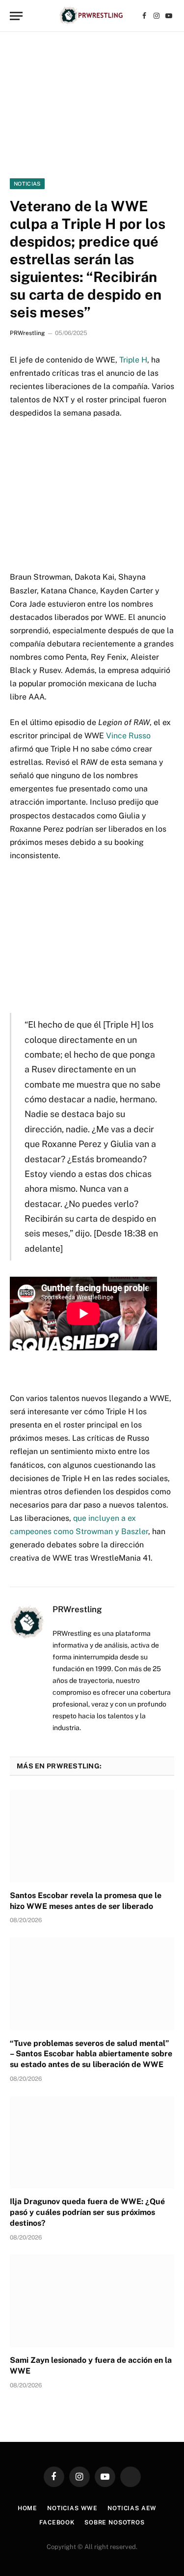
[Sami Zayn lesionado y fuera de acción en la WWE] (92, 2301)
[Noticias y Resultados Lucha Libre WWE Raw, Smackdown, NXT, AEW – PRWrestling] (92, 16)
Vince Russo (128, 736)
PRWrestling (27, 333)
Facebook (57, 2522)
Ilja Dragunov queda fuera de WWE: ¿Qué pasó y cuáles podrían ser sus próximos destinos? (87, 2212)
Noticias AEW (132, 2508)
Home (27, 2508)
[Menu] (16, 16)
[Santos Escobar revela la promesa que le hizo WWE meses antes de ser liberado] (92, 1836)
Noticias (27, 184)
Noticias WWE (72, 2508)
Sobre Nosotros (115, 2522)
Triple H (133, 360)
